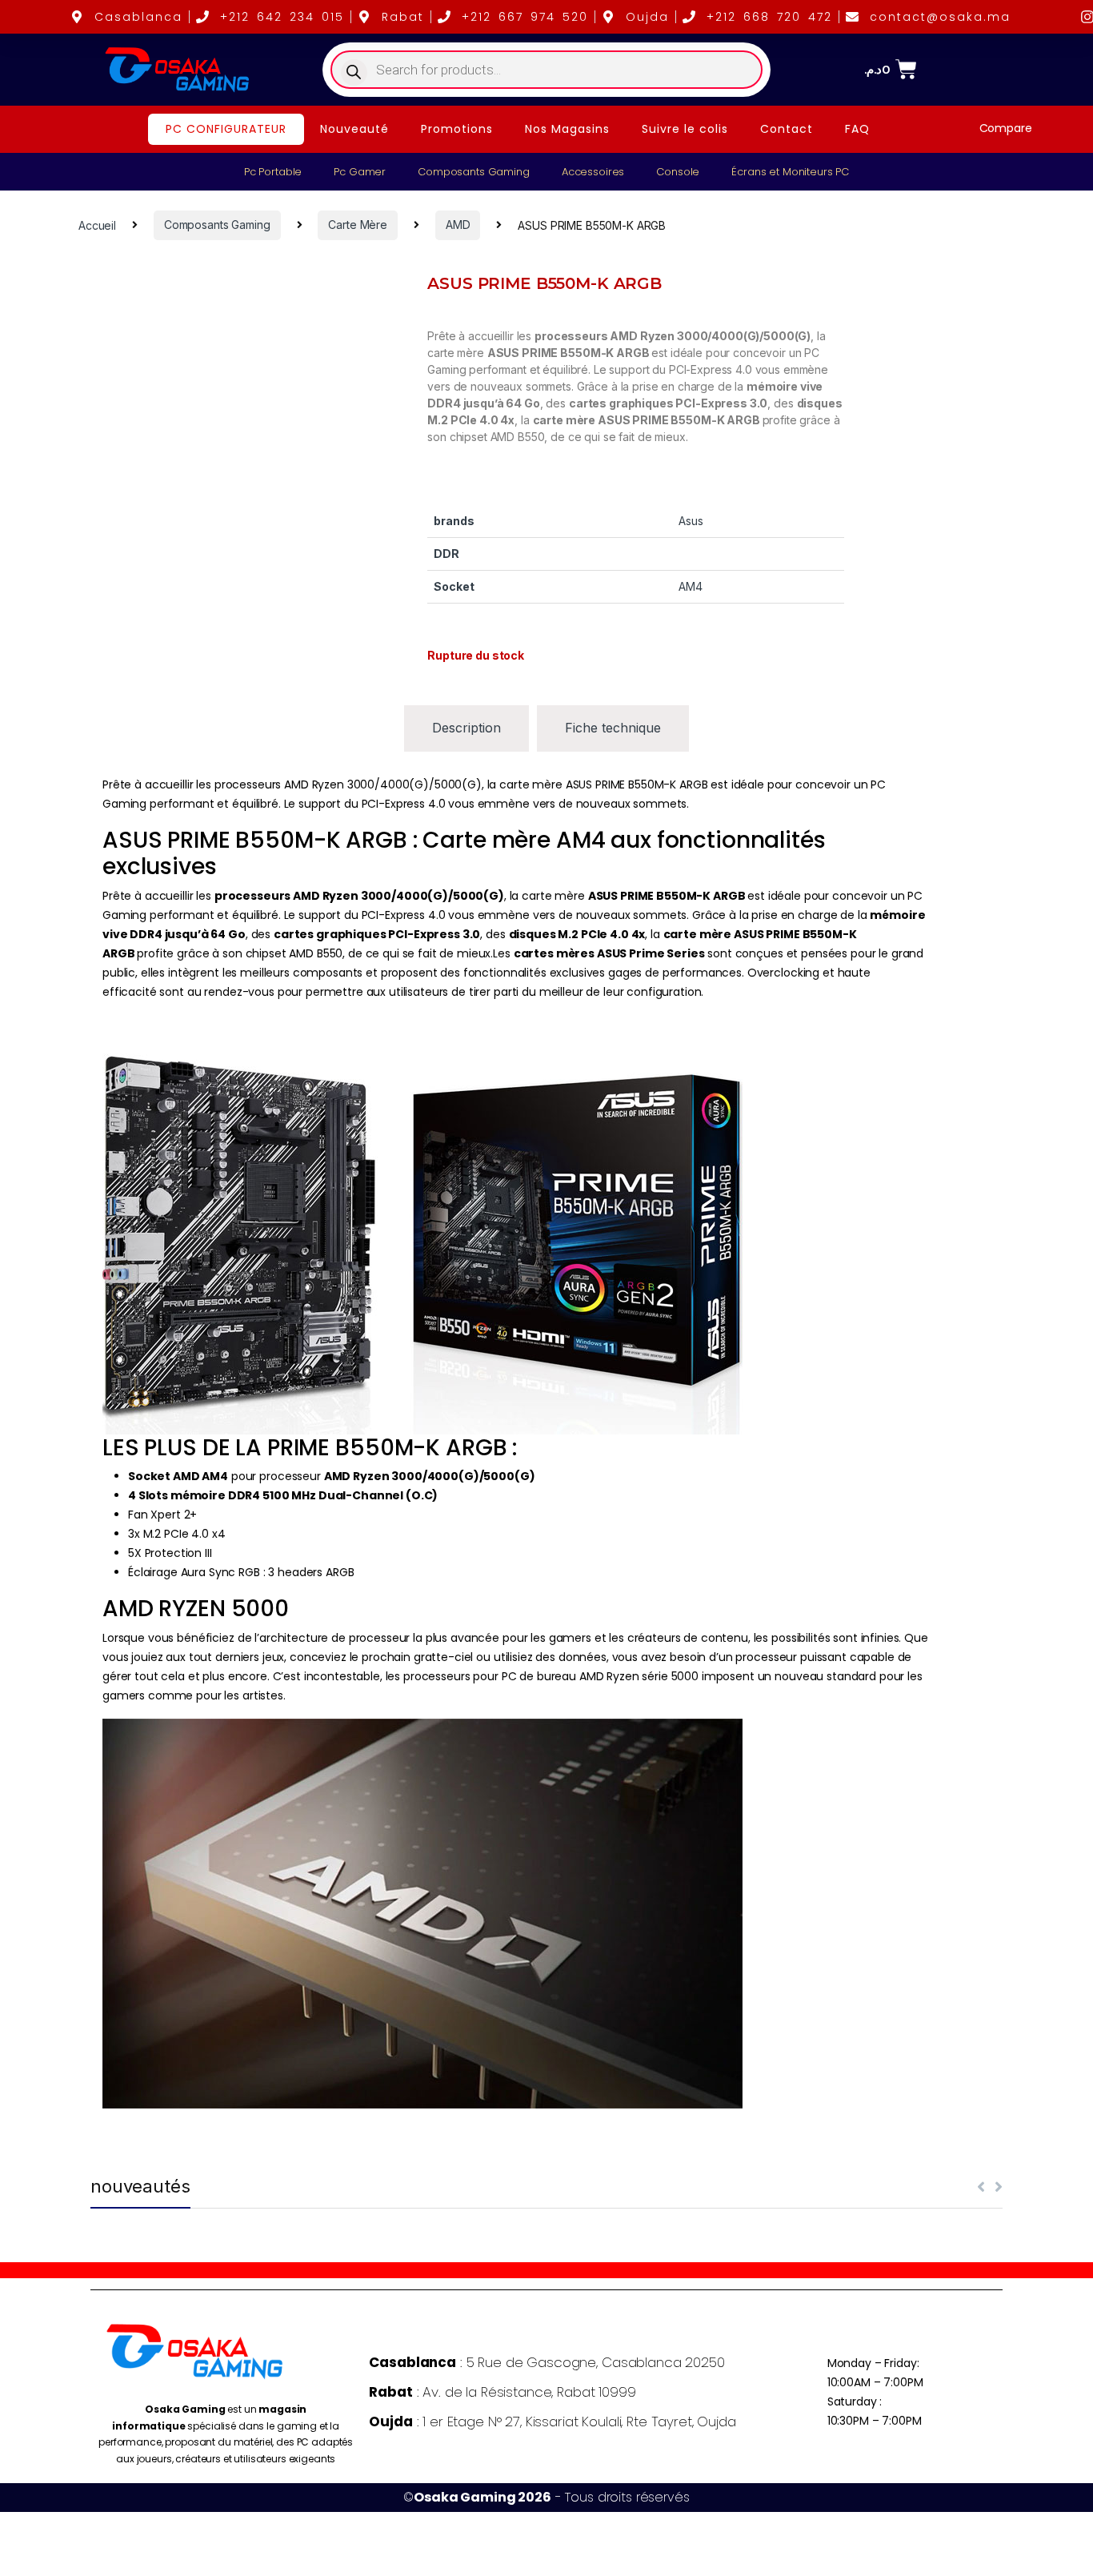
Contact (787, 129)
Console (678, 172)
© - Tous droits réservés (546, 2497)
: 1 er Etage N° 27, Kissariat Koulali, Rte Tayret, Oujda (552, 2422)
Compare (1006, 128)
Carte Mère (358, 225)
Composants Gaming (474, 172)
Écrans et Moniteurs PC (790, 172)
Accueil (97, 225)
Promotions (457, 129)
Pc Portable (273, 172)
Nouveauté (354, 129)
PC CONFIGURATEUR (226, 129)
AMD (458, 225)
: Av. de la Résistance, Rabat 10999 (502, 2392)
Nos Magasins (567, 129)
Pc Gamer (360, 172)
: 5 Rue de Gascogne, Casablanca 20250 (546, 2362)
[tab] (466, 728)
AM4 (691, 586)
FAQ (857, 129)
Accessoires (593, 172)
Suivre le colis (685, 129)
